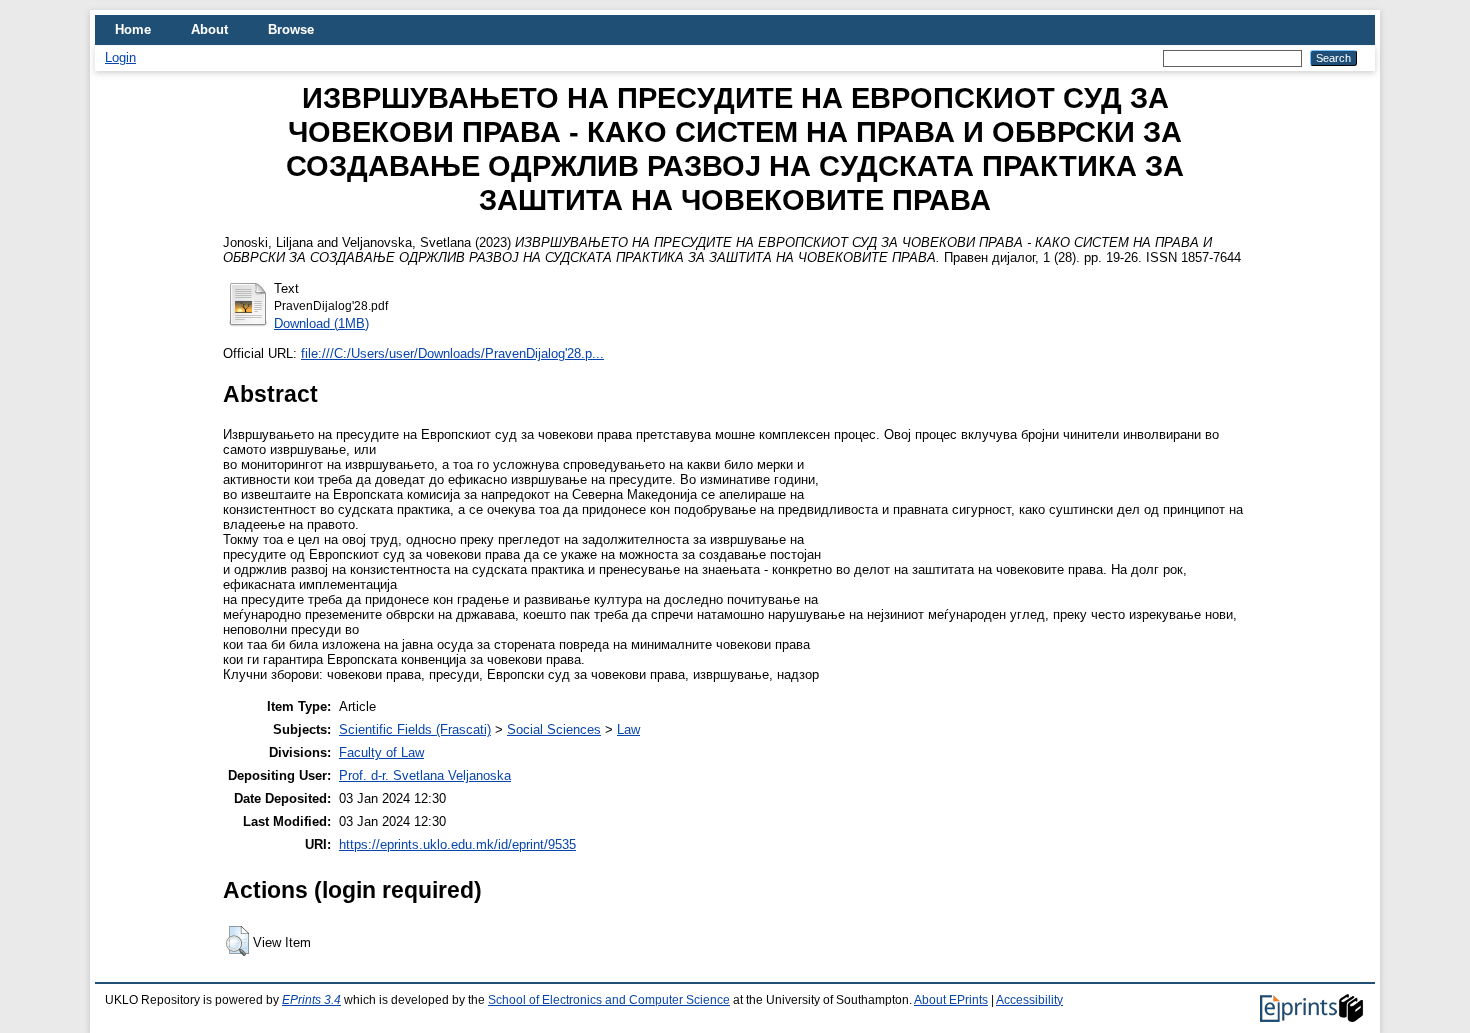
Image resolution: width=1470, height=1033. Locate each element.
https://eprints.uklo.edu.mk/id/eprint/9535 (457, 844)
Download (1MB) (321, 323)
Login (120, 57)
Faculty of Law (381, 752)
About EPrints (951, 1000)
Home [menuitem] (133, 29)
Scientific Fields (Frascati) (415, 729)
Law (628, 729)
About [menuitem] (209, 29)
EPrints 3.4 (311, 1000)
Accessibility (1029, 1000)
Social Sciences (554, 729)
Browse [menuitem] (291, 29)
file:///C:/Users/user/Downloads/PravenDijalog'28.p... (452, 353)
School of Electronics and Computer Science (609, 1000)
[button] (237, 941)
